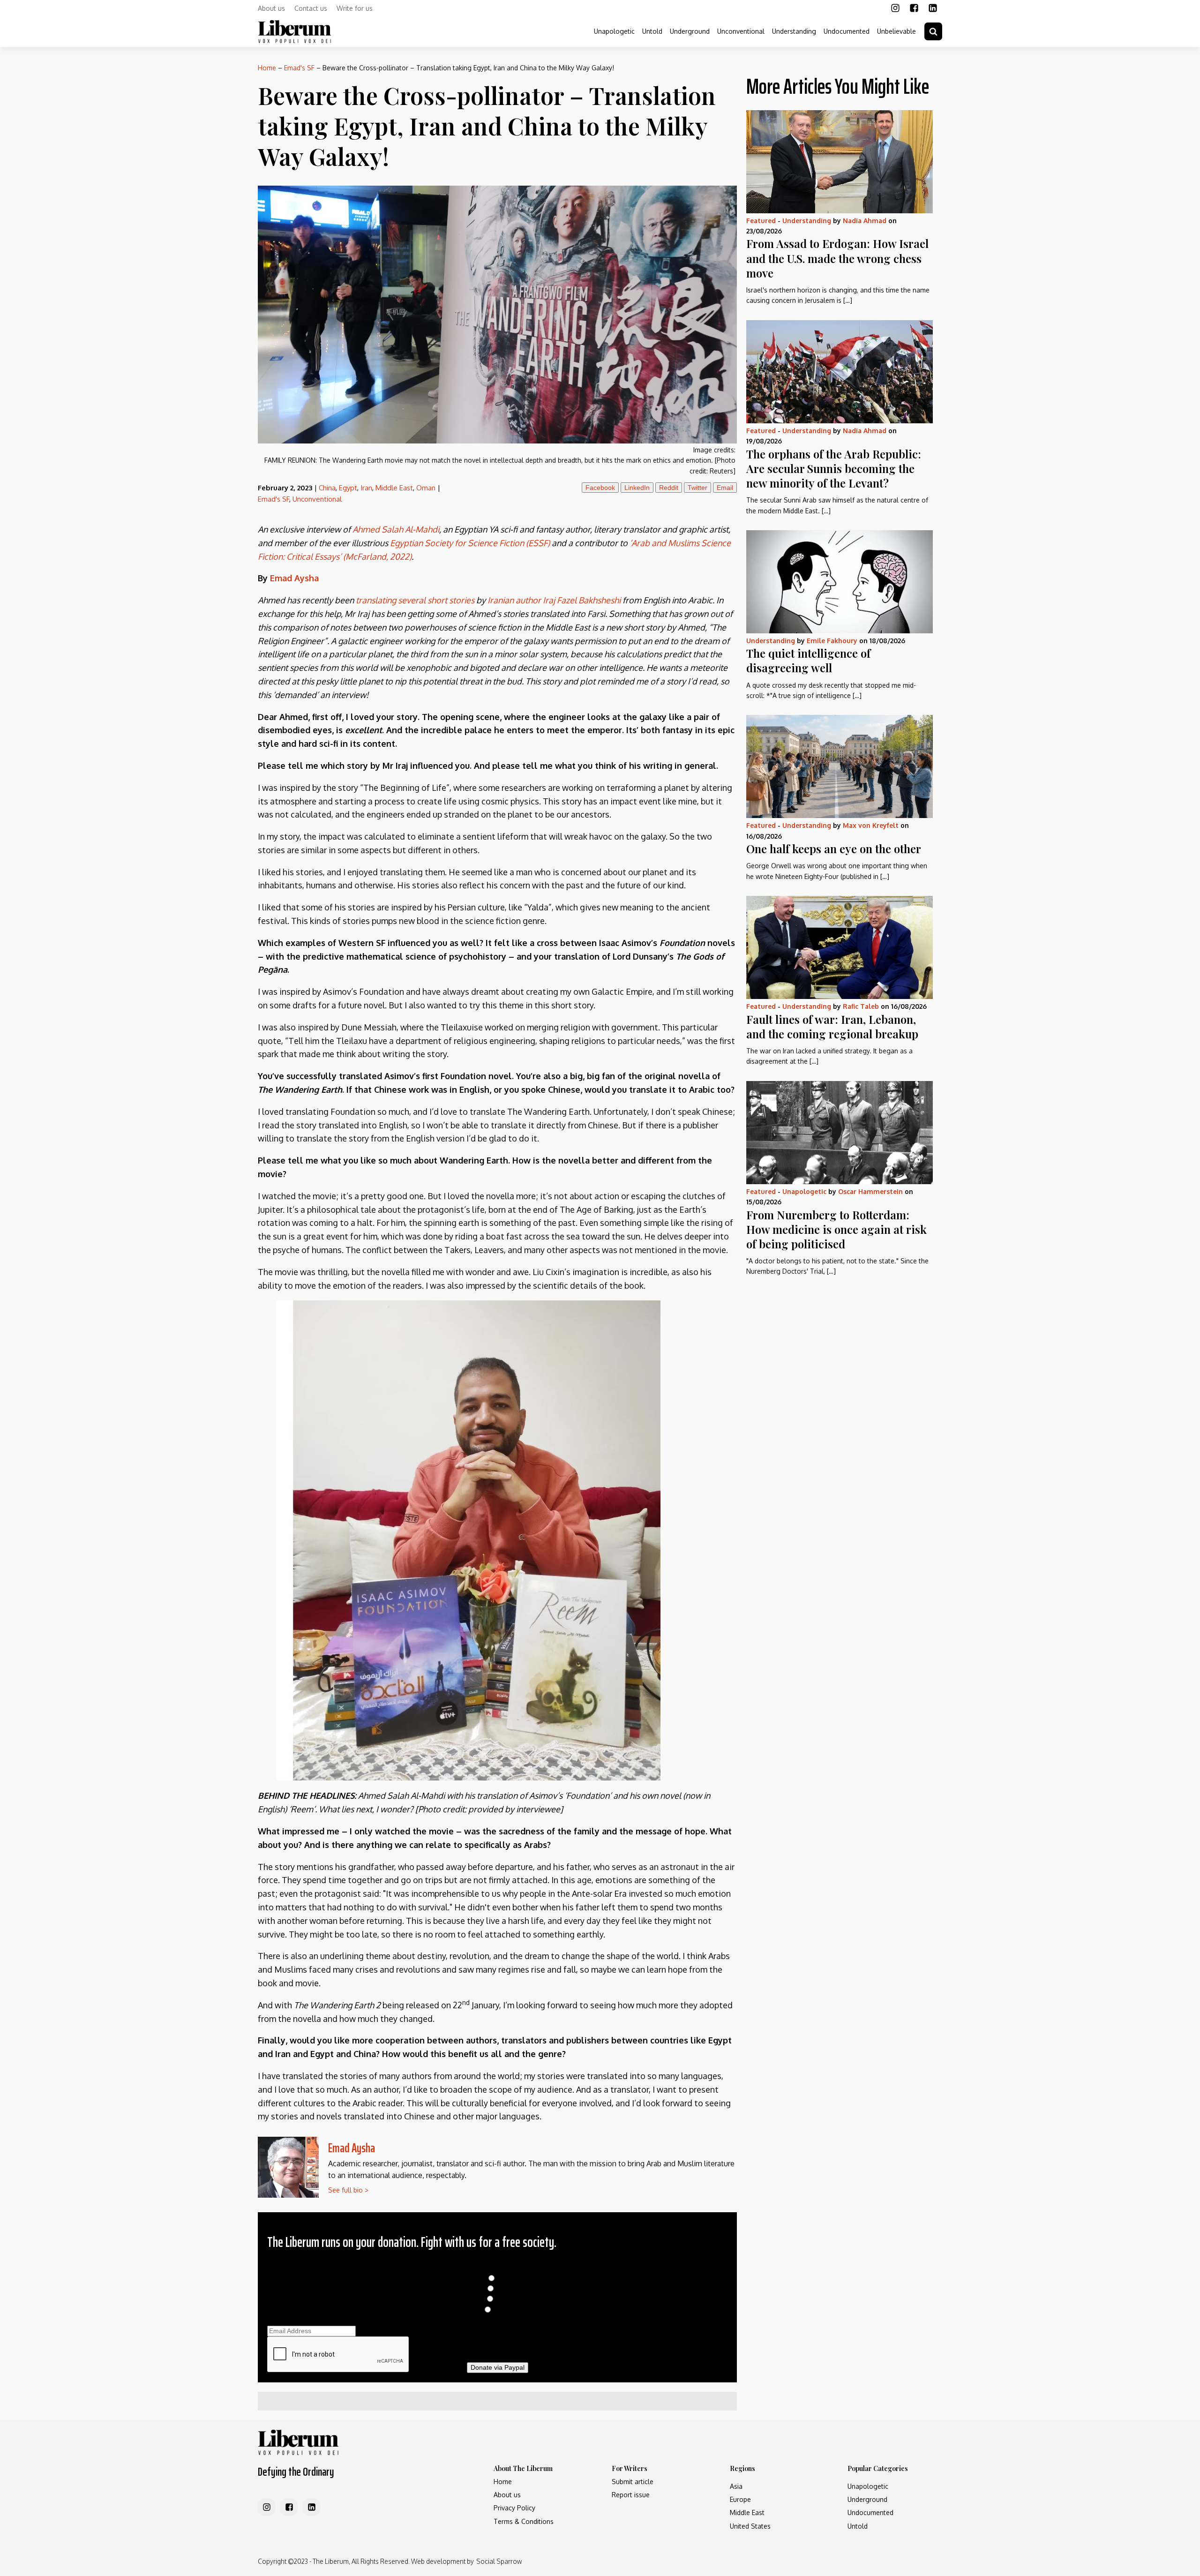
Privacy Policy (514, 2508)
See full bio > (348, 2190)
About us (271, 8)
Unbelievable (896, 31)
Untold (652, 31)
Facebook (600, 488)
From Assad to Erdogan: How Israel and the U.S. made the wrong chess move (837, 258)
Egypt (348, 488)
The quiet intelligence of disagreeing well (808, 660)
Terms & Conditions (524, 2521)
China (327, 488)
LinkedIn (637, 488)
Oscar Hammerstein (870, 1191)
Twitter (697, 488)
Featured (761, 221)
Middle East (394, 488)
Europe (740, 2499)
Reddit (669, 488)
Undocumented (847, 31)
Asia (736, 2486)
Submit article (633, 2482)
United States (750, 2526)
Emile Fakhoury (832, 641)
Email (725, 488)
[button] (933, 31)
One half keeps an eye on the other (834, 849)
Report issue (631, 2495)
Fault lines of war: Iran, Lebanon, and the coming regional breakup (832, 1026)
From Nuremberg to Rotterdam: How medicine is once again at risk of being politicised (836, 1229)
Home (267, 68)
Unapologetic (614, 31)
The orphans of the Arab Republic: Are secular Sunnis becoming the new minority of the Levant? (834, 468)
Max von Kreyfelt (871, 825)
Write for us (355, 8)
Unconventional (741, 31)
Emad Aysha (352, 2148)
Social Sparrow (499, 2561)
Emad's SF (299, 68)
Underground (690, 31)
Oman (426, 488)
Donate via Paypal (498, 2367)
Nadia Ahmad (865, 221)
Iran (366, 488)
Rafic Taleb (861, 1006)
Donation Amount (498, 2268)
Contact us (311, 8)
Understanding (794, 31)
